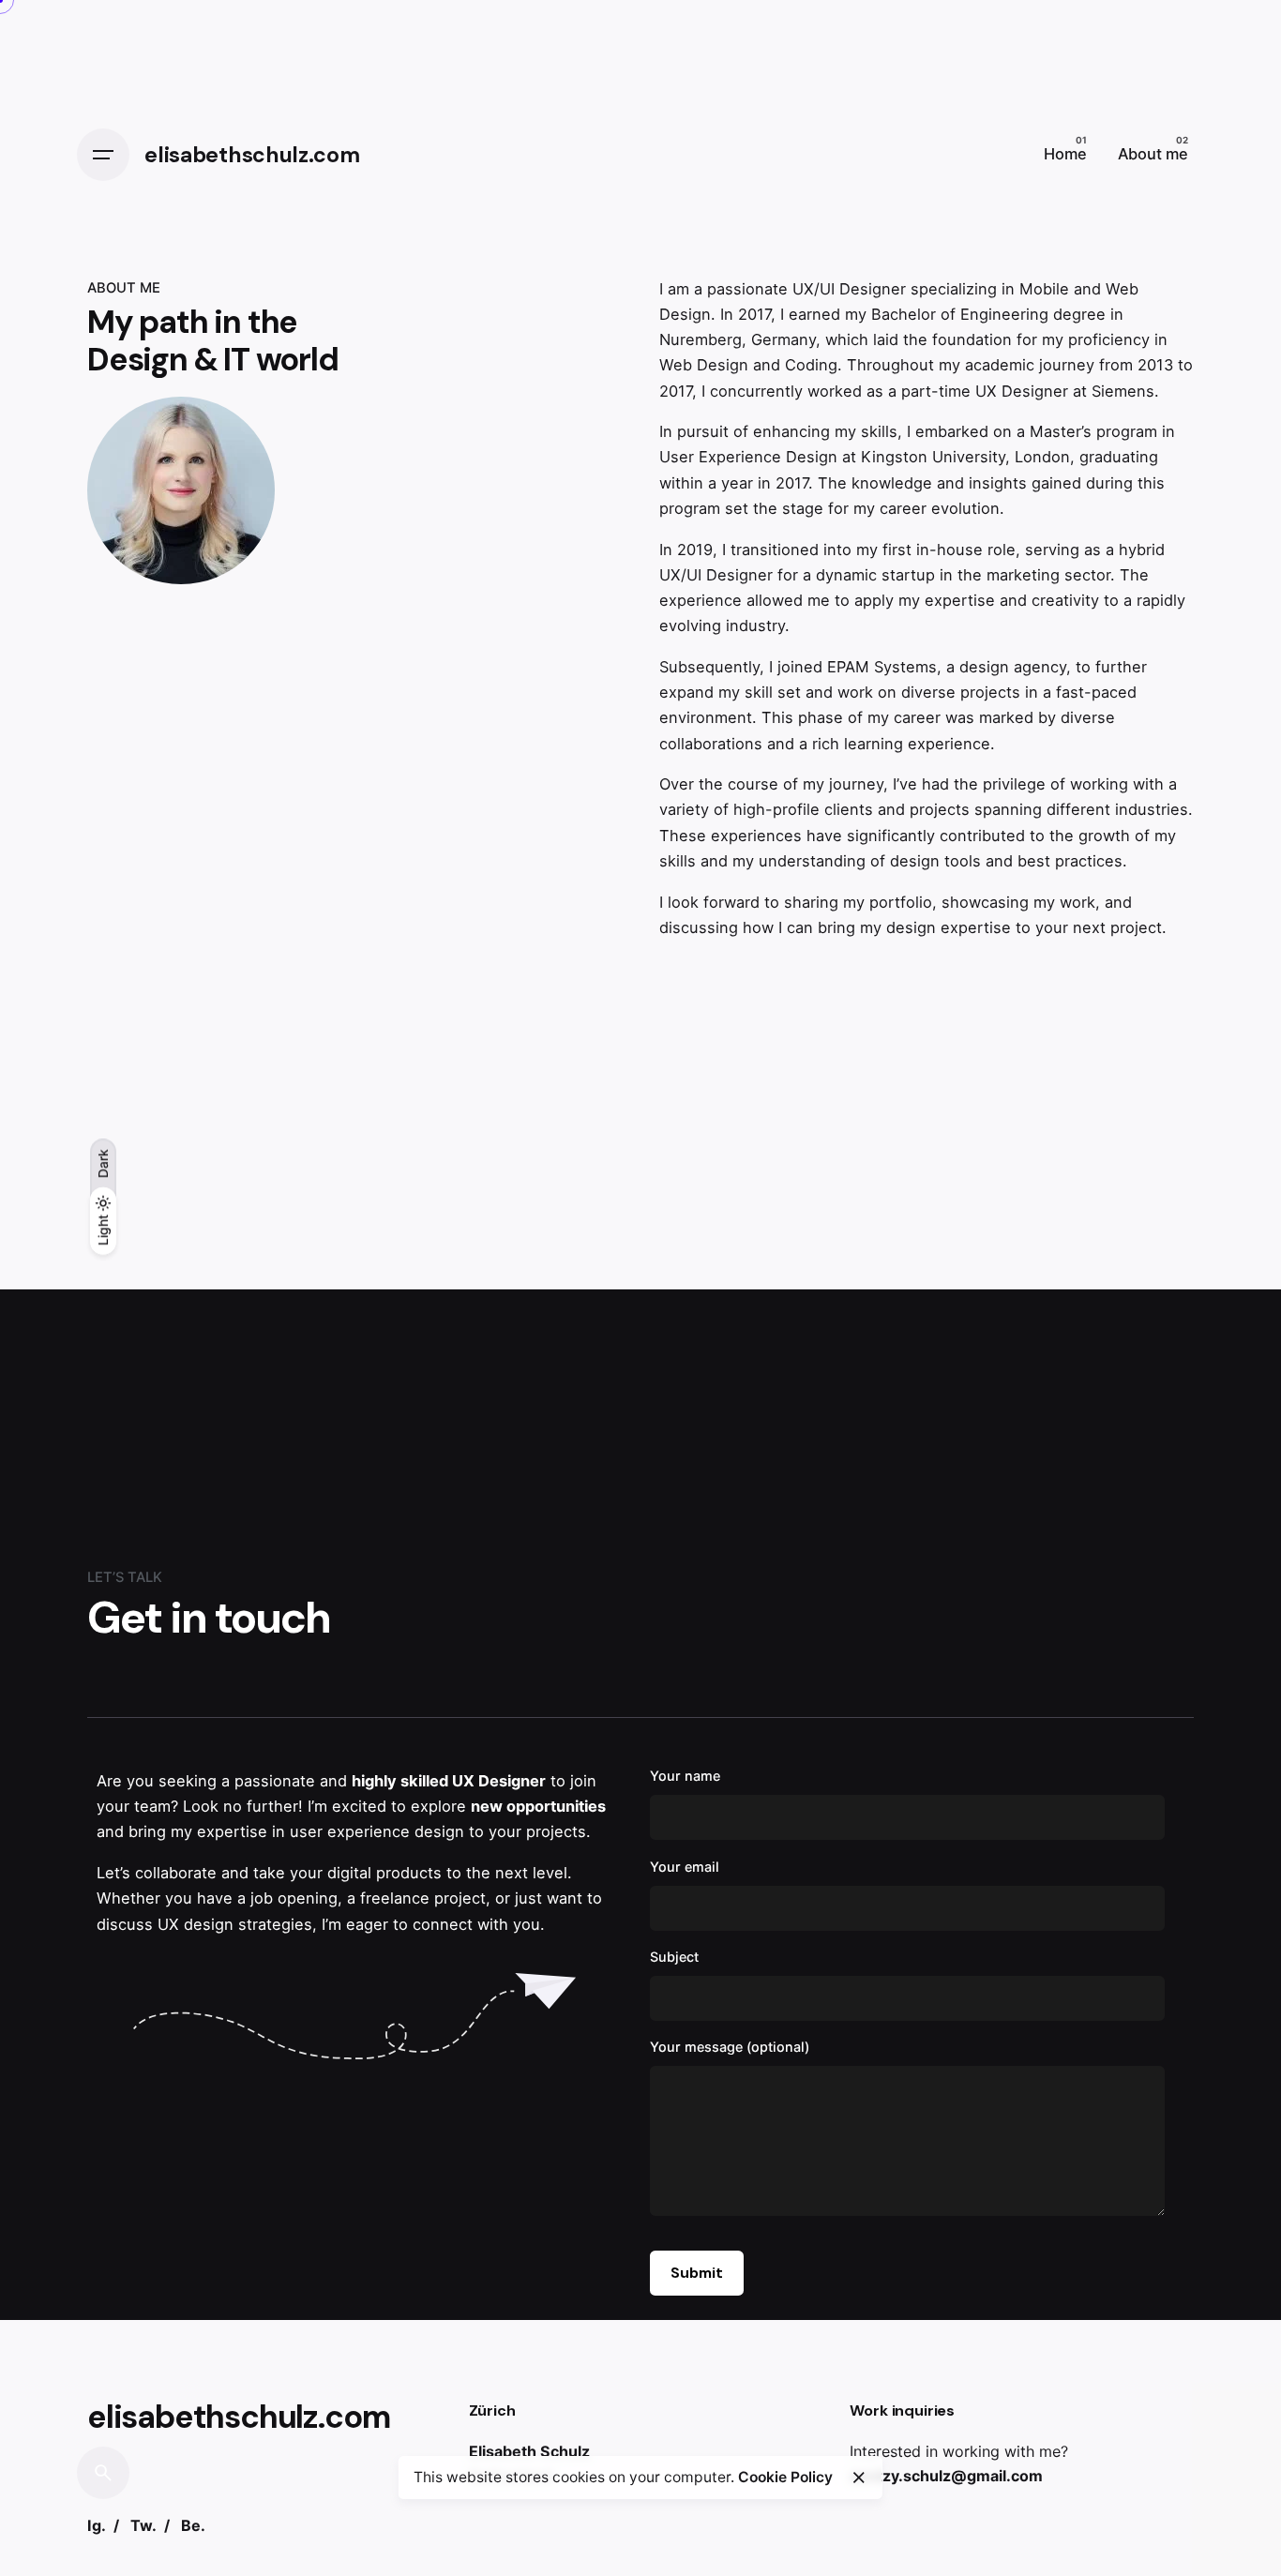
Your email (685, 1867)
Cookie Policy (785, 2477)
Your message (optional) (730, 2047)
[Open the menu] (103, 155)
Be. (193, 2525)
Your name (685, 1776)
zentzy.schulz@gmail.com (946, 2476)
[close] (859, 2478)
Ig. (97, 2525)
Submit (697, 2273)
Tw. (143, 2525)
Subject (674, 1957)
